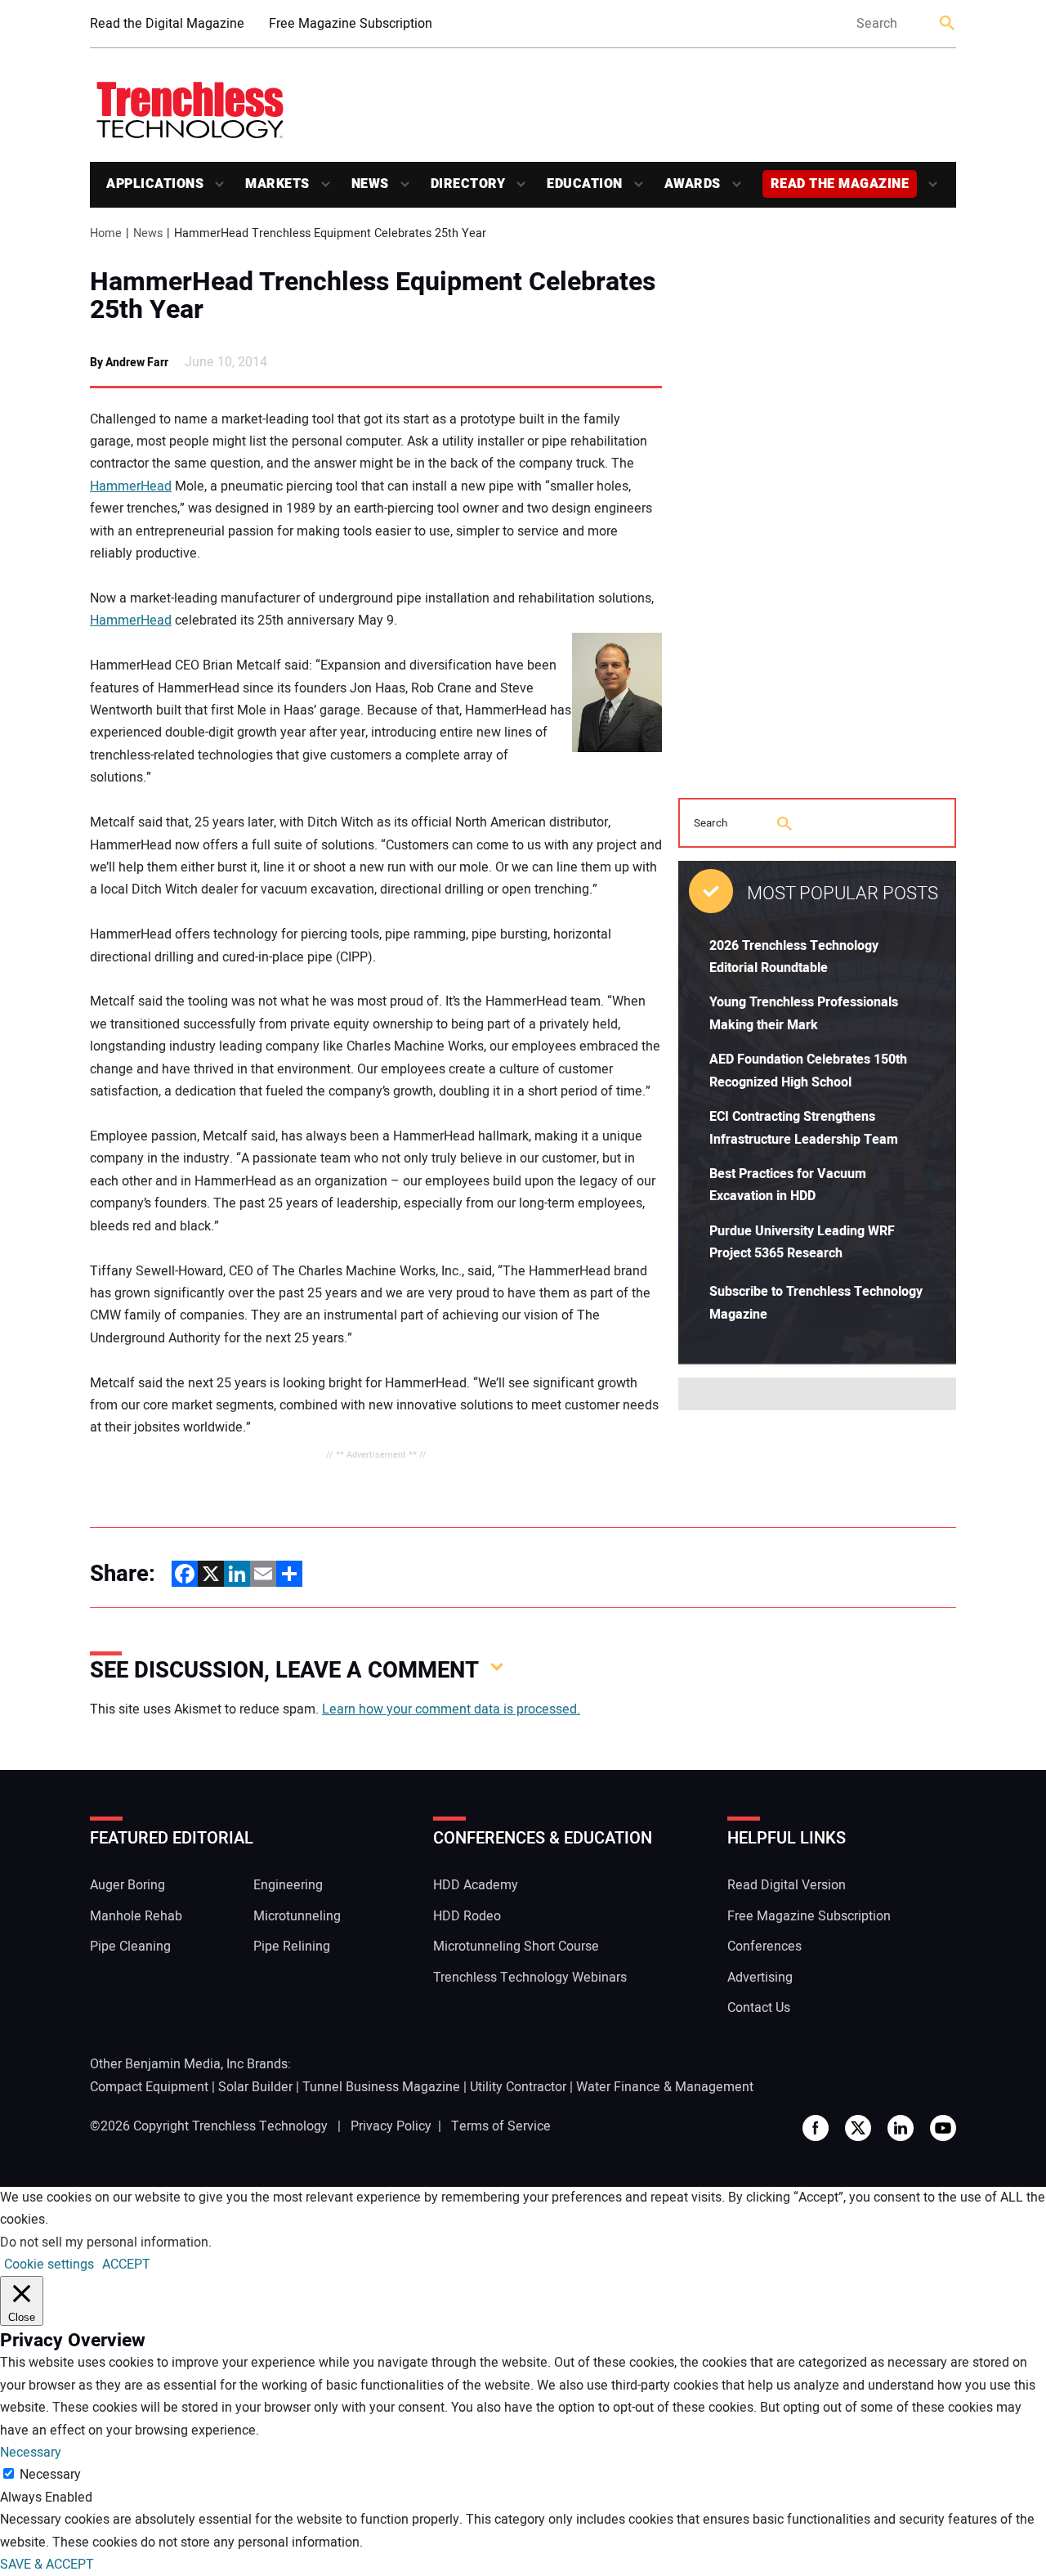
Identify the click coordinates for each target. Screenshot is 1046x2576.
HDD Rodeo (467, 1916)
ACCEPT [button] (126, 2265)
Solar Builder (255, 2087)
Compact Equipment (149, 2087)
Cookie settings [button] (49, 2265)
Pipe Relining (292, 1947)
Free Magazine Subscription (351, 24)
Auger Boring (127, 1885)
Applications (155, 184)
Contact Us (759, 2008)
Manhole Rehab (136, 1916)
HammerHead (131, 486)
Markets (277, 184)
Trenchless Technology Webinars (530, 1978)
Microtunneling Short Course (516, 1947)
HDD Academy (476, 1885)
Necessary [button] (31, 2453)
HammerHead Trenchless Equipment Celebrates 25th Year (373, 296)
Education (585, 184)
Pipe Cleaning (130, 1947)
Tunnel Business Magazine (381, 2087)
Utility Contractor (518, 2087)
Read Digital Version (787, 1885)
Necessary (50, 2475)
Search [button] (948, 24)
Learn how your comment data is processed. (451, 1709)
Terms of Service (501, 2126)
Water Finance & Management (665, 2087)
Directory (468, 184)
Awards (693, 184)
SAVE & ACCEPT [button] (47, 2565)
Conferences (764, 1947)
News (370, 184)
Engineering (288, 1885)
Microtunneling (297, 1916)
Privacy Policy (391, 2126)
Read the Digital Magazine (167, 24)
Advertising (760, 1978)
